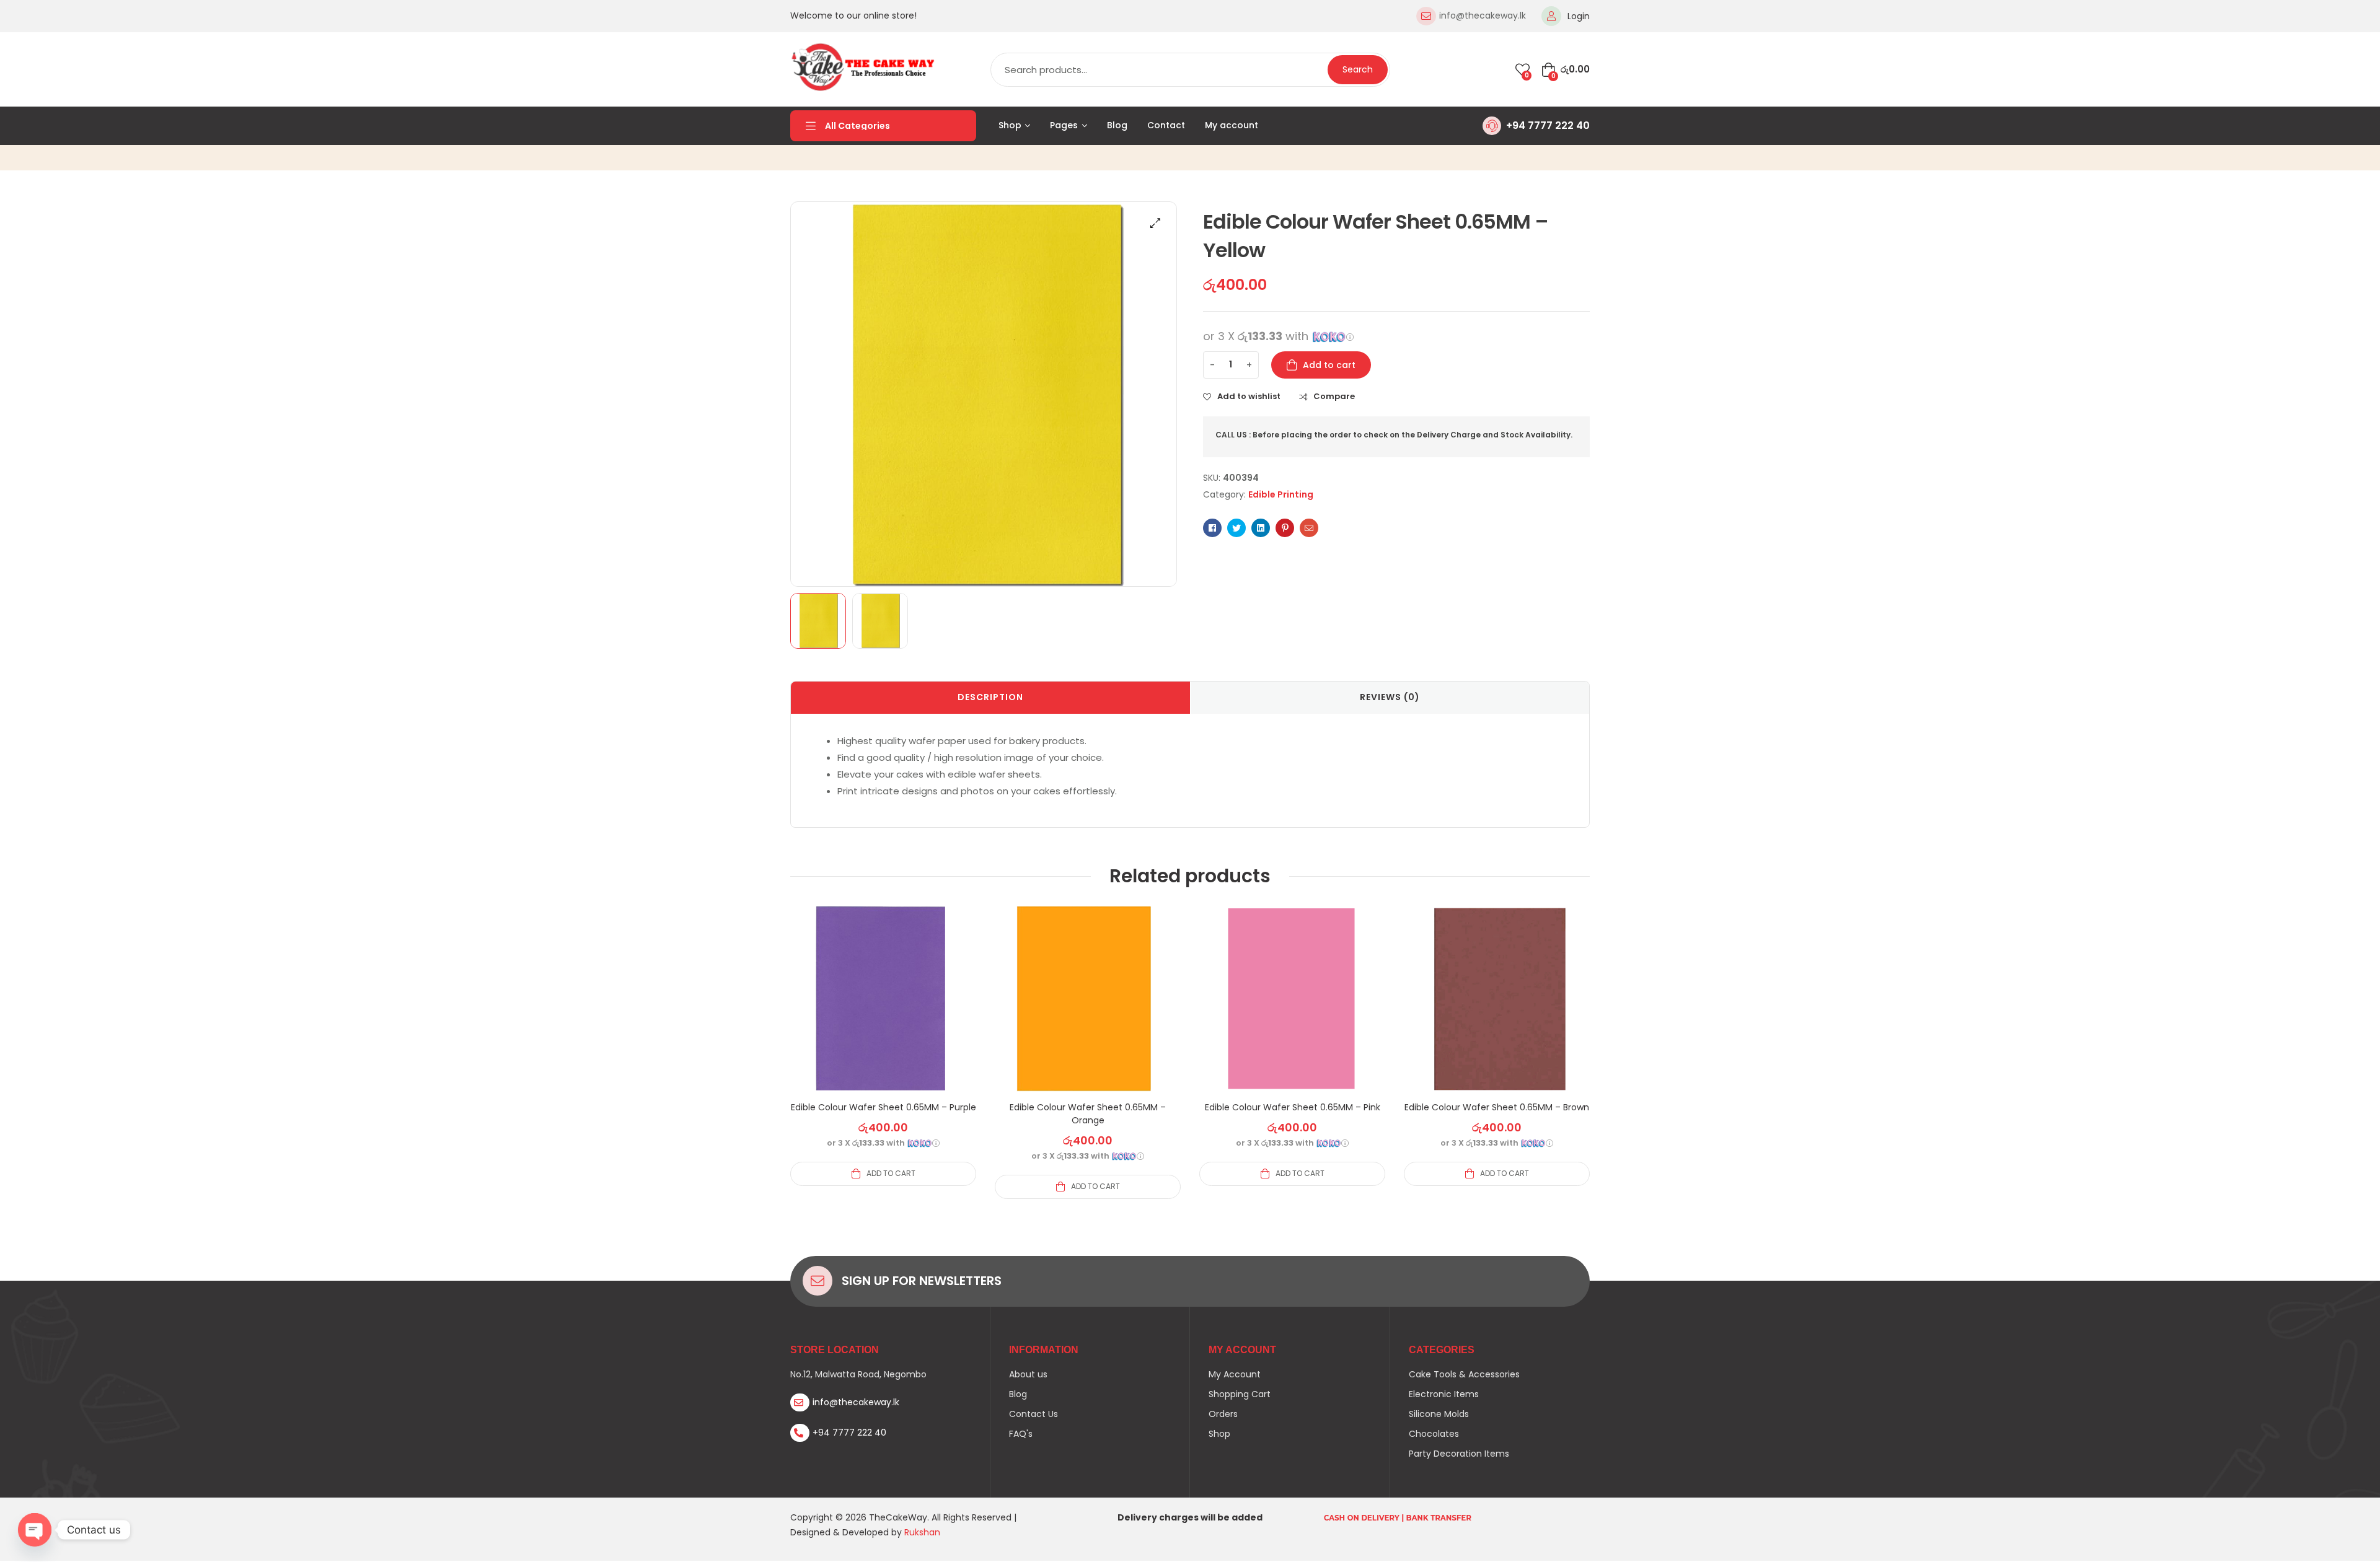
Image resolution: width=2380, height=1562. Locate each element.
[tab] (990, 698)
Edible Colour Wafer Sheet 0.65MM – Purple (884, 1107)
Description (990, 697)
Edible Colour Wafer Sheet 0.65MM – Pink (1293, 1107)
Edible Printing (1281, 494)
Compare (1334, 397)
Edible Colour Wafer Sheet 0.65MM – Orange (1088, 1114)
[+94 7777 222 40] (1492, 126)
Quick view (883, 1014)
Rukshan (922, 1532)
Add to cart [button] (891, 1173)
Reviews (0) (1390, 697)
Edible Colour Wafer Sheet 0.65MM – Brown (1497, 1107)
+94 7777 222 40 (1548, 125)
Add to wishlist (1249, 397)
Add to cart (1329, 365)
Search (1358, 69)
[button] (1155, 223)
